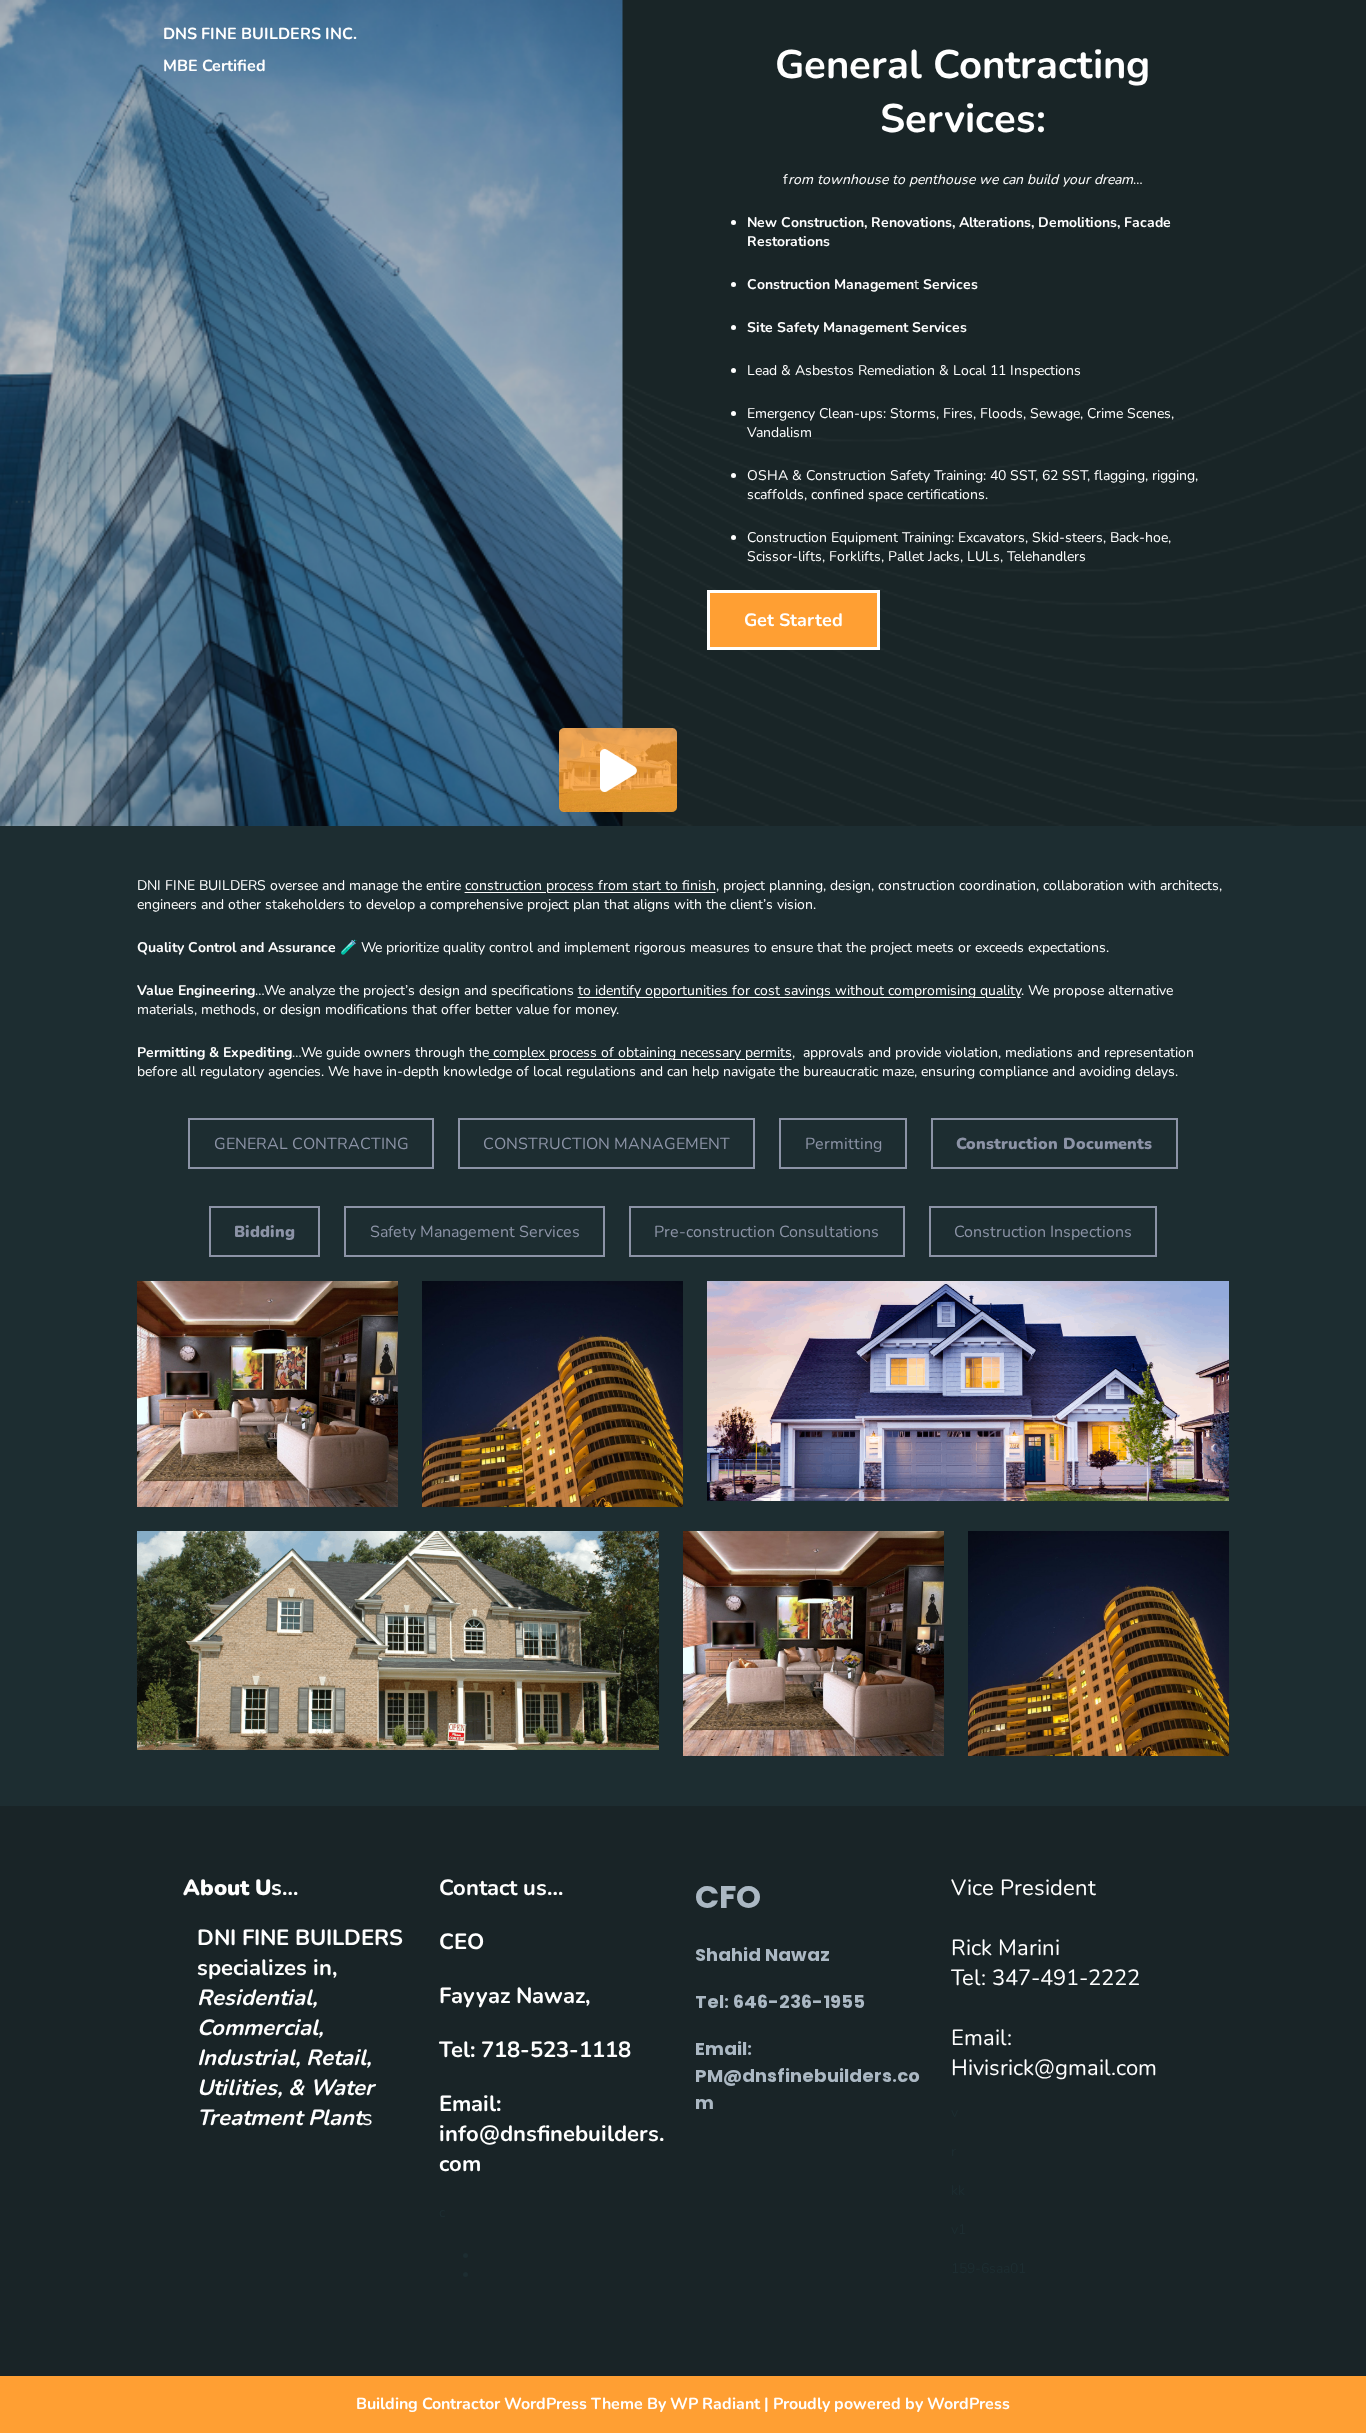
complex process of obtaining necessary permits (640, 1052)
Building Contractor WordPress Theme (501, 2404)
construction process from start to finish (590, 885)
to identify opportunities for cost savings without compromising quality (799, 990)
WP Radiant (715, 2404)
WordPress (968, 2404)
